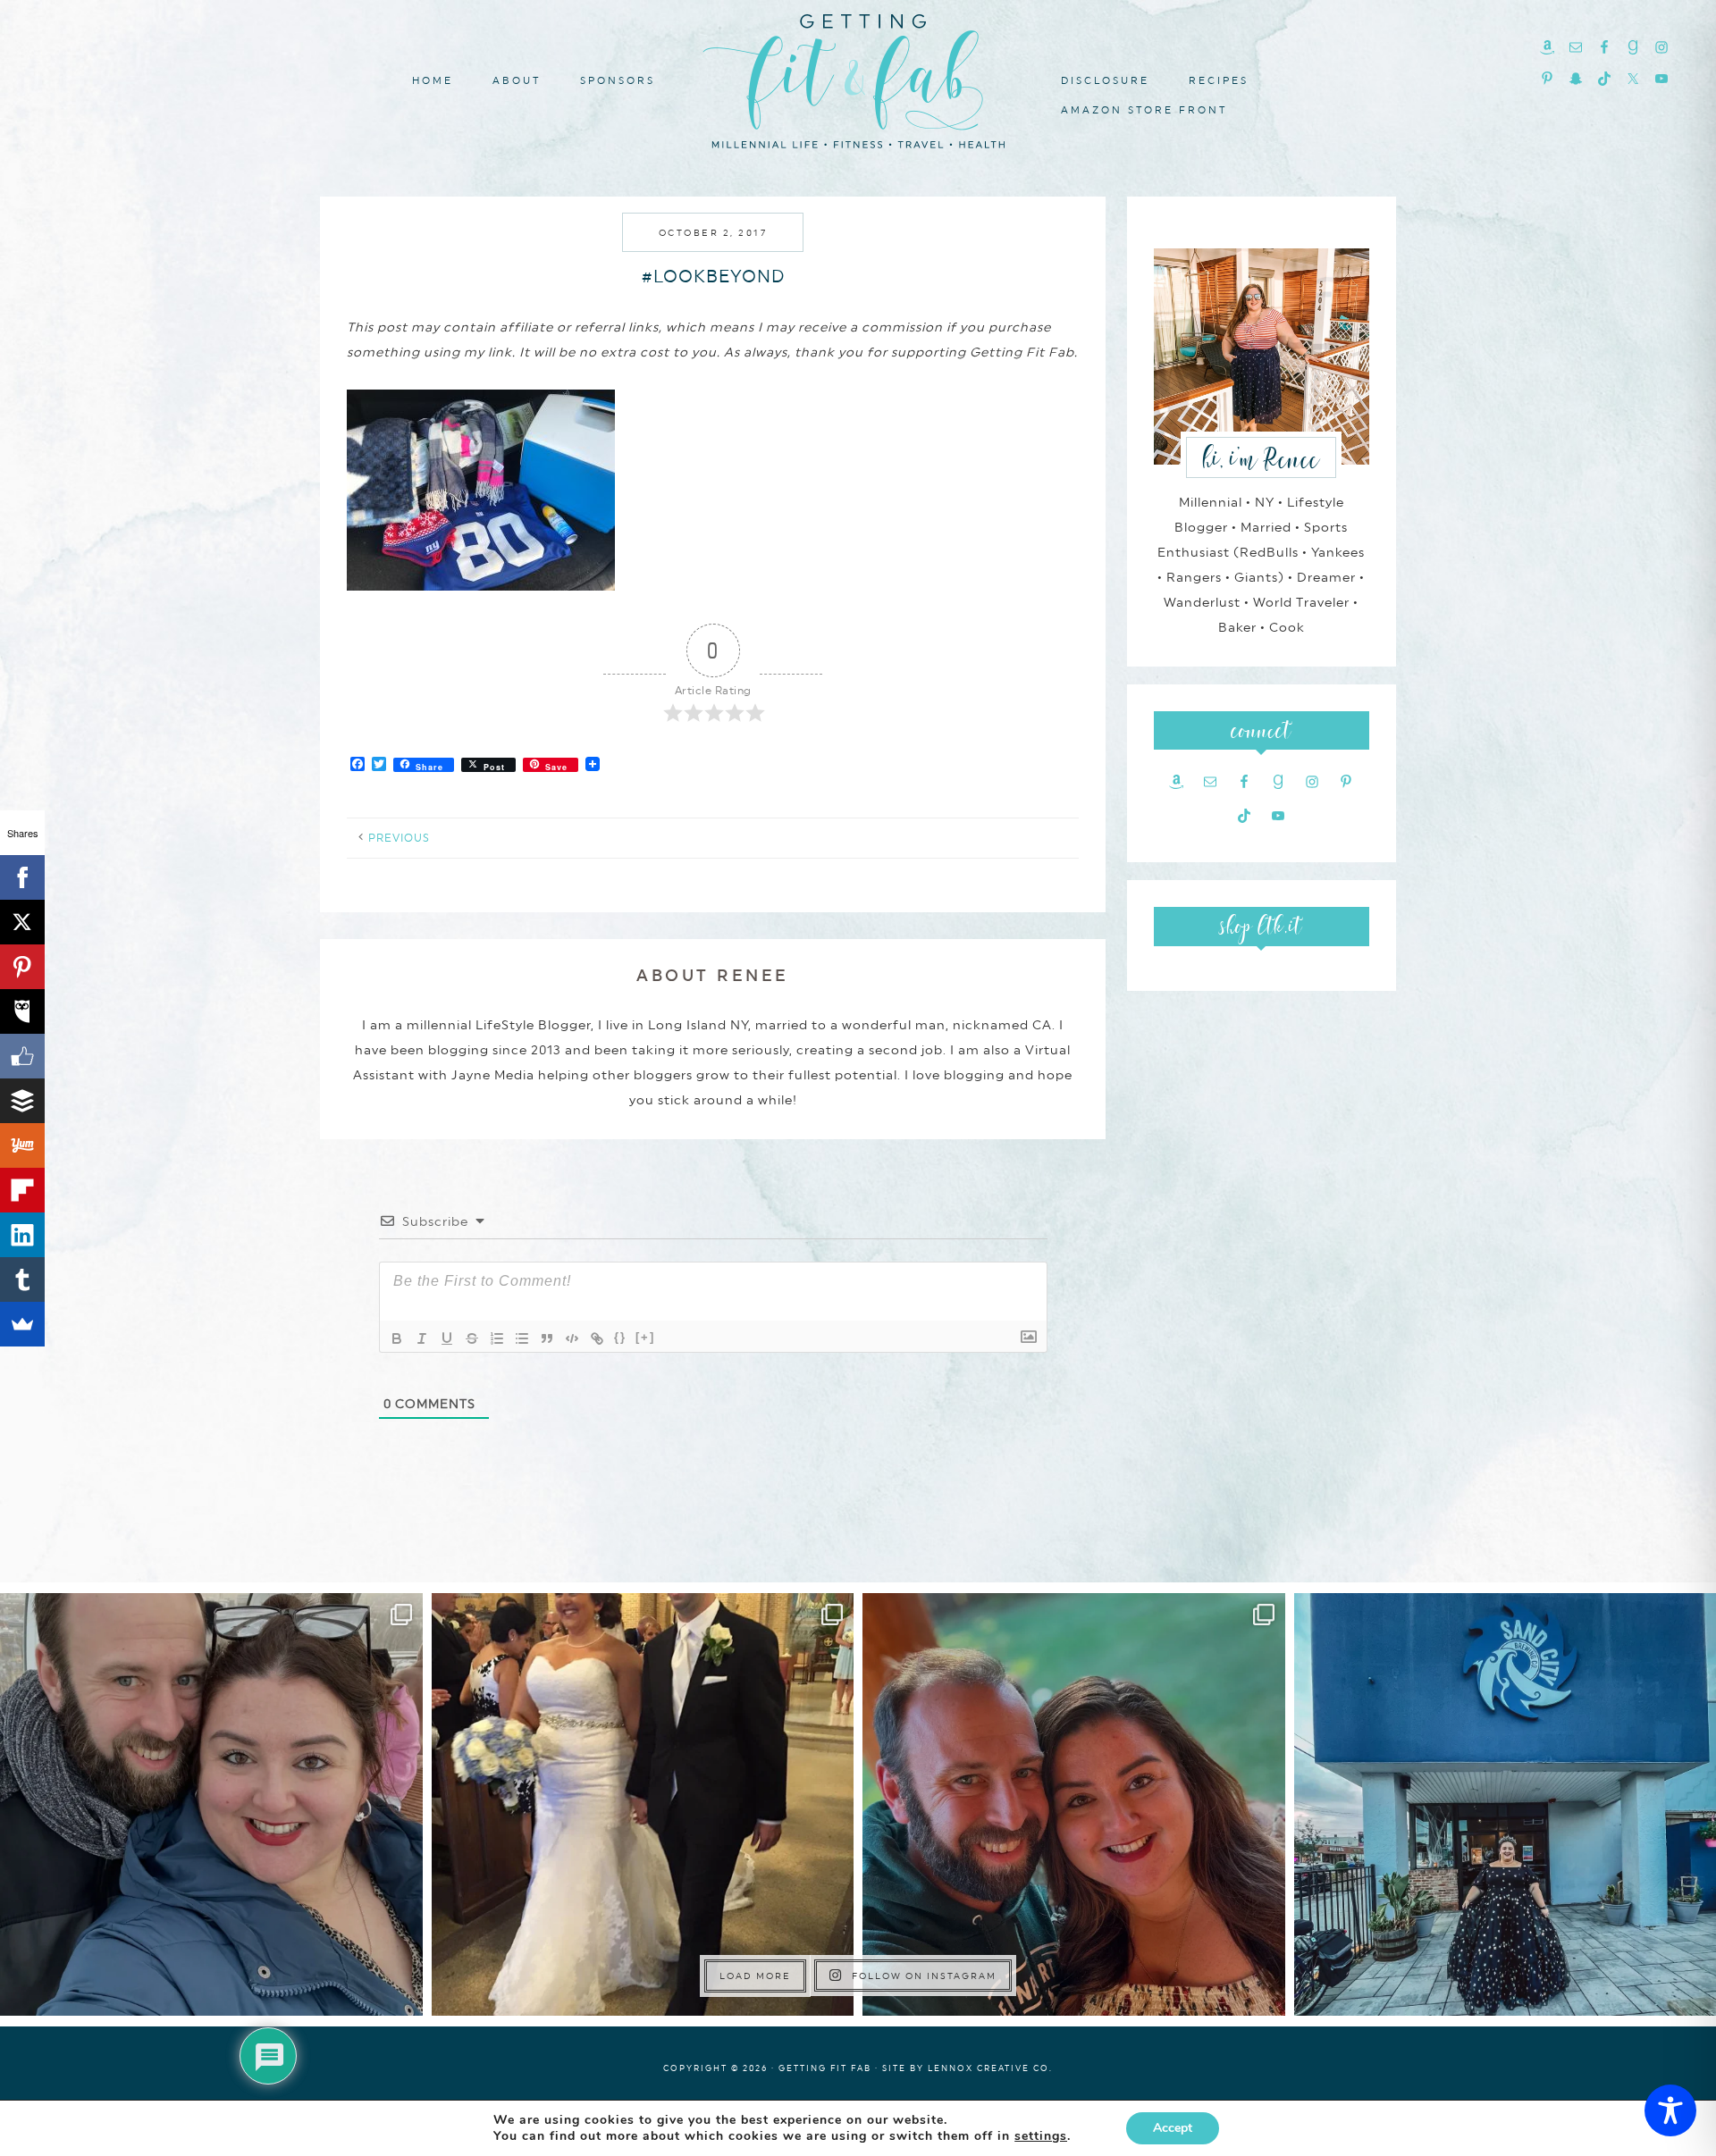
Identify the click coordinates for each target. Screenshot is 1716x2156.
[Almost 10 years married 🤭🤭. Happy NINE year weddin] (643, 1804)
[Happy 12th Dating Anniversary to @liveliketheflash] (1074, 1804)
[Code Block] (572, 1338)
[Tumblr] (22, 1279)
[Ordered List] (497, 1338)
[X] (22, 922)
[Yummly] (22, 1145)
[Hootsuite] (22, 1011)
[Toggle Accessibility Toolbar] (1670, 2110)
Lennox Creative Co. (990, 2068)
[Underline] (447, 1338)
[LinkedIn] (22, 1235)
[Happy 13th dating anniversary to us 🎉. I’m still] (211, 1804)
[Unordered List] (522, 1338)
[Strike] (472, 1338)
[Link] (597, 1338)
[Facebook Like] (22, 1056)
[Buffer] (22, 1101)
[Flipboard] (22, 1190)
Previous (399, 838)
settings (1041, 2136)
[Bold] (397, 1338)
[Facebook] (22, 877)
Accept (1173, 2128)
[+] (645, 1337)
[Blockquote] (547, 1338)
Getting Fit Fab (858, 78)
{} (620, 1337)
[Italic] (422, 1338)
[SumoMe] (22, 1324)
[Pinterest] (22, 967)
